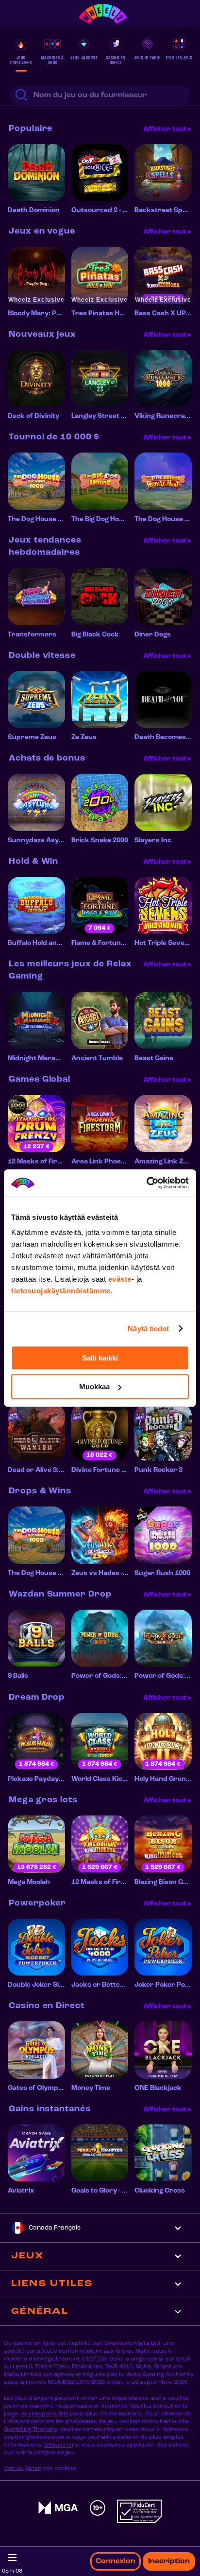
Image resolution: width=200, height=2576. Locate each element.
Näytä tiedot (148, 1329)
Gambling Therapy (30, 2430)
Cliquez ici (59, 2445)
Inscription (169, 2561)
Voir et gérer (23, 2468)
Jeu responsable (44, 2414)
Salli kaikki (100, 1358)
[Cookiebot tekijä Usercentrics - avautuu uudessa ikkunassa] (146, 1183)
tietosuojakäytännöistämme (61, 1291)
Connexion (116, 2561)
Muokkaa (94, 1387)
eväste (120, 1279)
